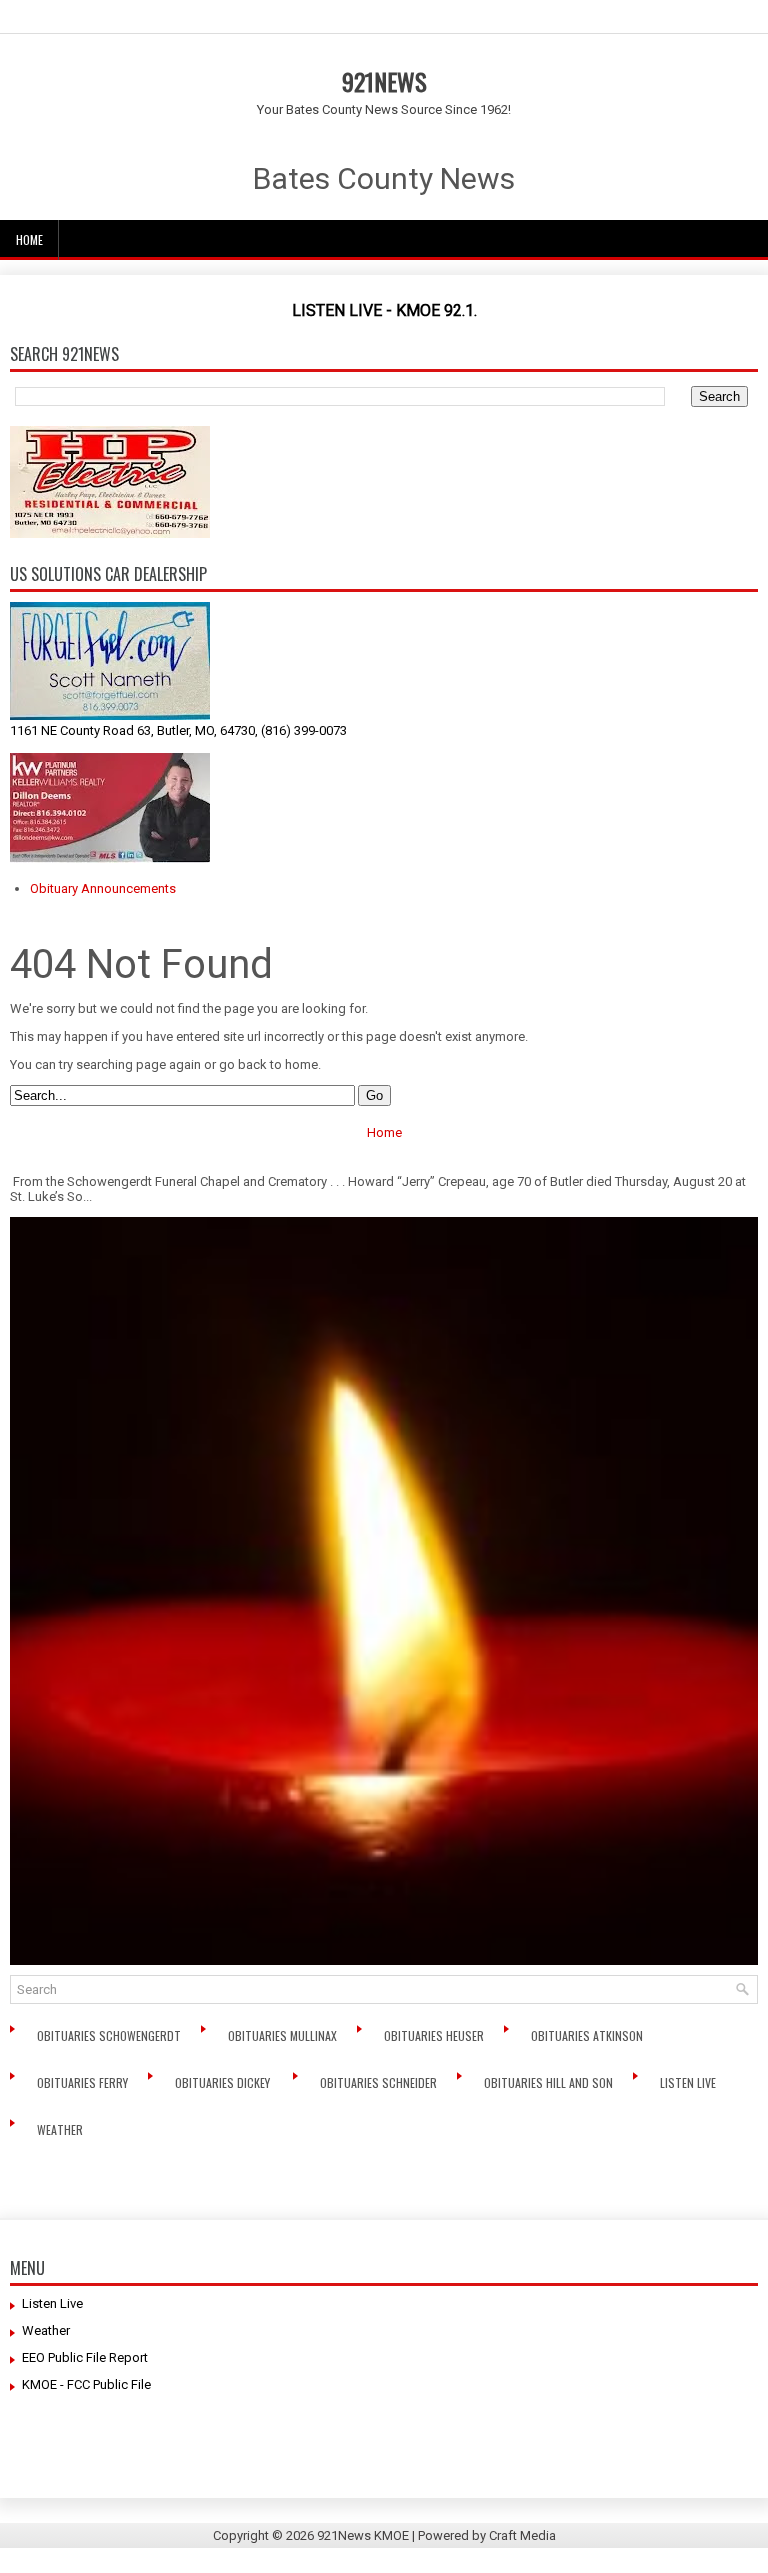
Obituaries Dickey (225, 2082)
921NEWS (384, 81)
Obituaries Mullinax (284, 2035)
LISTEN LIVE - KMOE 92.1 (383, 310)
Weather (61, 2129)
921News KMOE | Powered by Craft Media (436, 2535)
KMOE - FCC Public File (86, 2384)
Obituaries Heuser (435, 2035)
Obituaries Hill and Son (550, 2082)
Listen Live (689, 2082)
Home (29, 239)
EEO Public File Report (85, 2357)
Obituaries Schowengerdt (110, 2035)
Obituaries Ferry (84, 2082)
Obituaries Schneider (380, 2082)
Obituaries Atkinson (591, 2035)
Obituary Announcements (103, 888)
